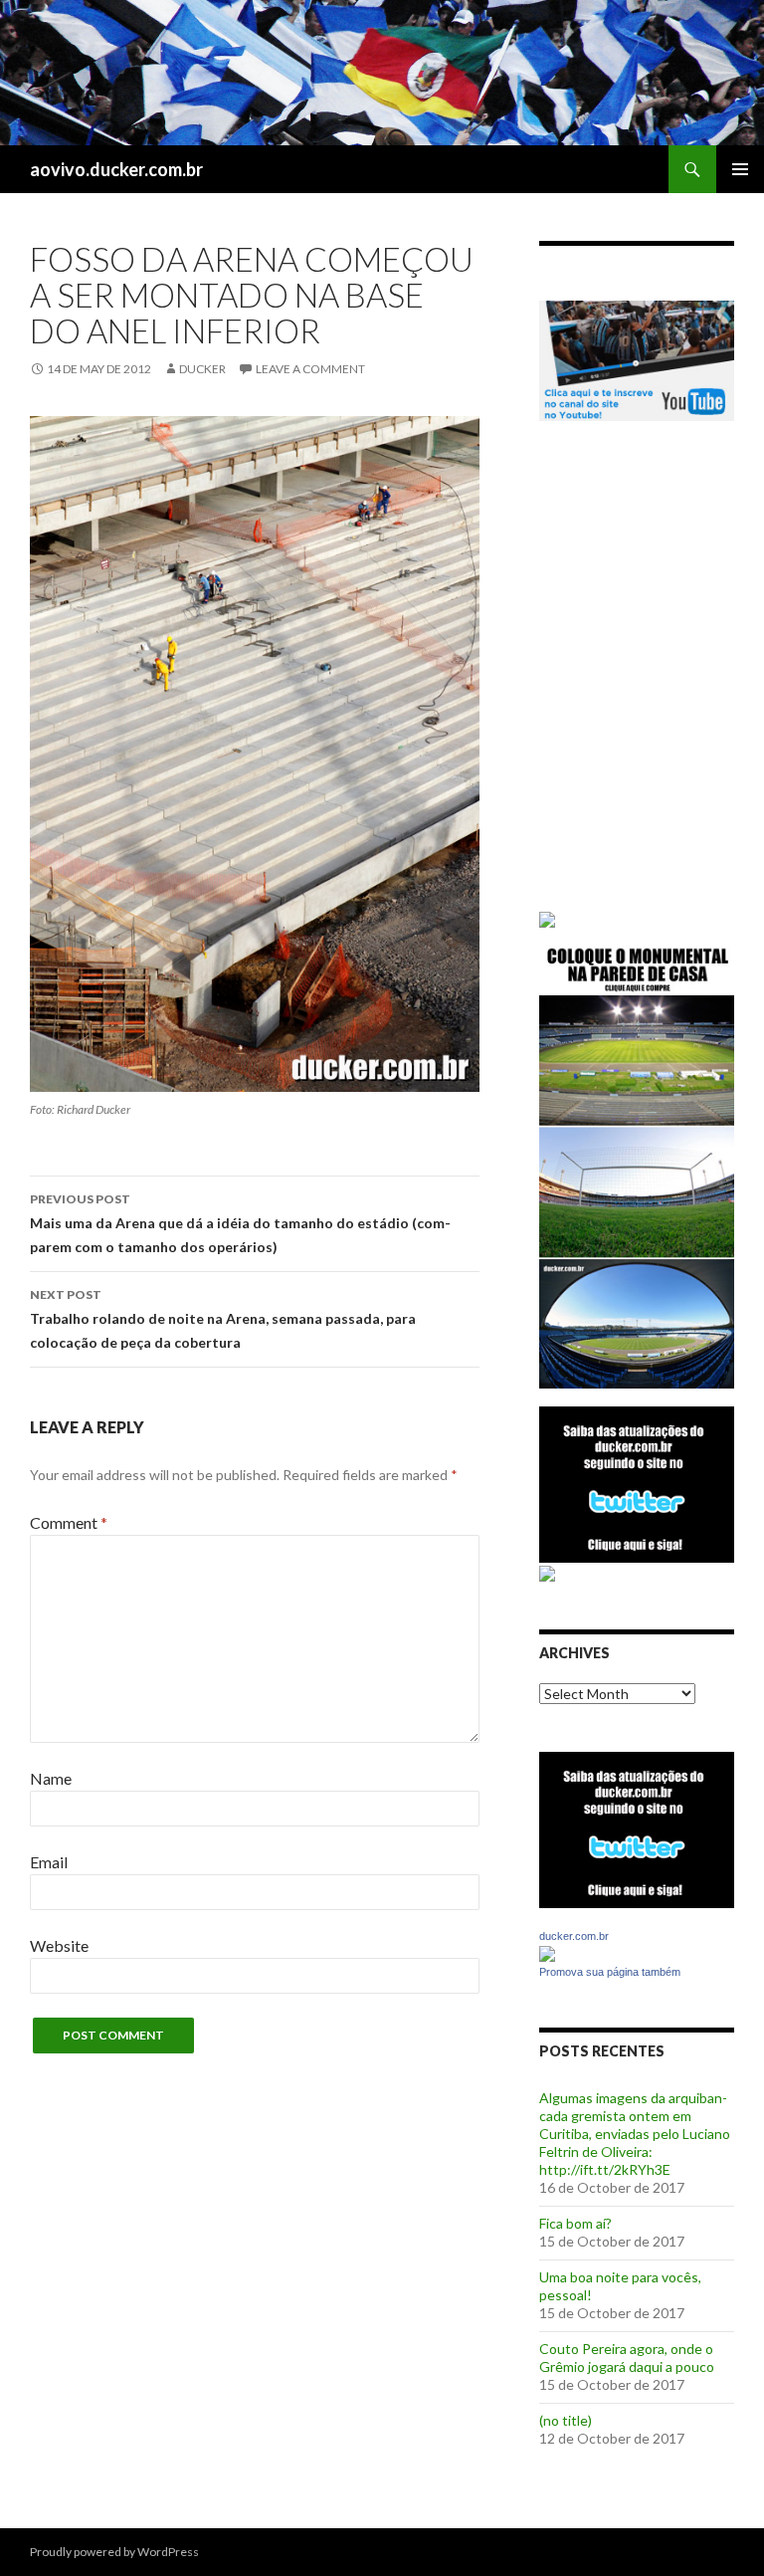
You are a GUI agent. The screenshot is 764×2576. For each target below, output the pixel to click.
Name (51, 1778)
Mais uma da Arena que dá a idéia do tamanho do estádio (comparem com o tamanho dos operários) (240, 1223)
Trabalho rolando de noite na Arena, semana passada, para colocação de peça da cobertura (223, 1319)
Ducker (202, 369)
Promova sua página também (610, 1972)
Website (59, 1945)
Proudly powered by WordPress (114, 2552)
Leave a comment (310, 369)
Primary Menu (740, 169)
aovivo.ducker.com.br (116, 169)
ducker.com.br (574, 1936)
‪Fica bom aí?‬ (575, 2223)
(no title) (566, 2420)
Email (49, 1862)
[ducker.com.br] (547, 1952)
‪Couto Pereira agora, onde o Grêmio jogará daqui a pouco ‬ (628, 2358)
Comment (69, 1522)
